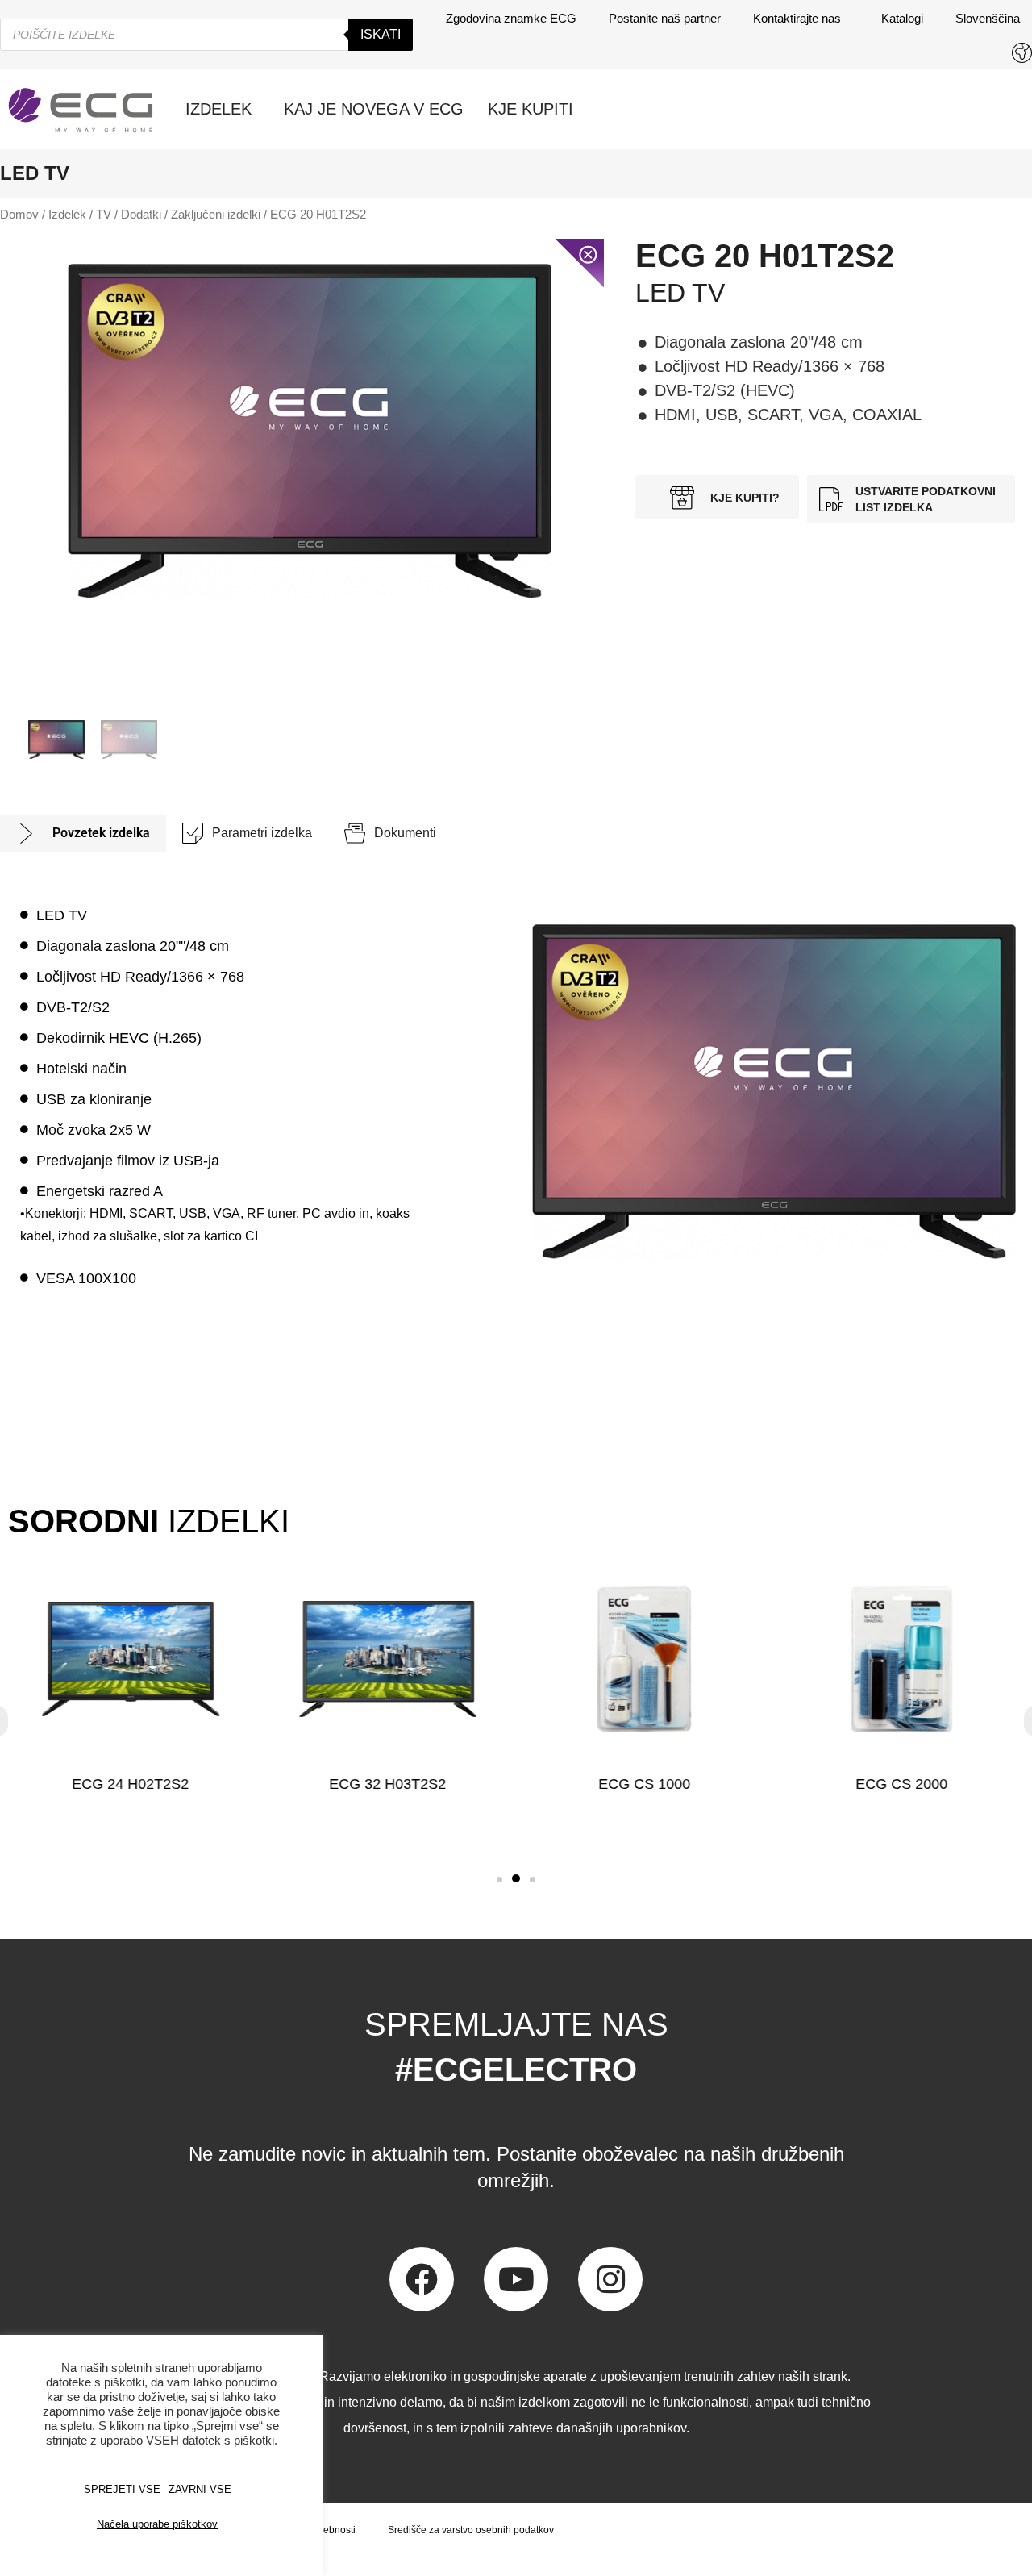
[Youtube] (516, 2279)
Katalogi (902, 18)
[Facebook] (422, 2279)
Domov (19, 215)
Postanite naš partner (665, 18)
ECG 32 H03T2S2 (387, 1784)
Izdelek (67, 215)
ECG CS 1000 (644, 1784)
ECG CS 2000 (901, 1784)
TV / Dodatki (129, 215)
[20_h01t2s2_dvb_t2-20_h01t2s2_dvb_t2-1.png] (310, 431)
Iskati (381, 34)
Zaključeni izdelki (216, 215)
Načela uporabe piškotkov (157, 2524)
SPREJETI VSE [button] (122, 2489)
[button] (499, 1880)
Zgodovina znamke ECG (511, 18)
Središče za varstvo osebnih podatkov (471, 2530)
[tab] (83, 834)
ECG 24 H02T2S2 (130, 1784)
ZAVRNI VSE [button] (200, 2489)
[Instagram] (610, 2279)
